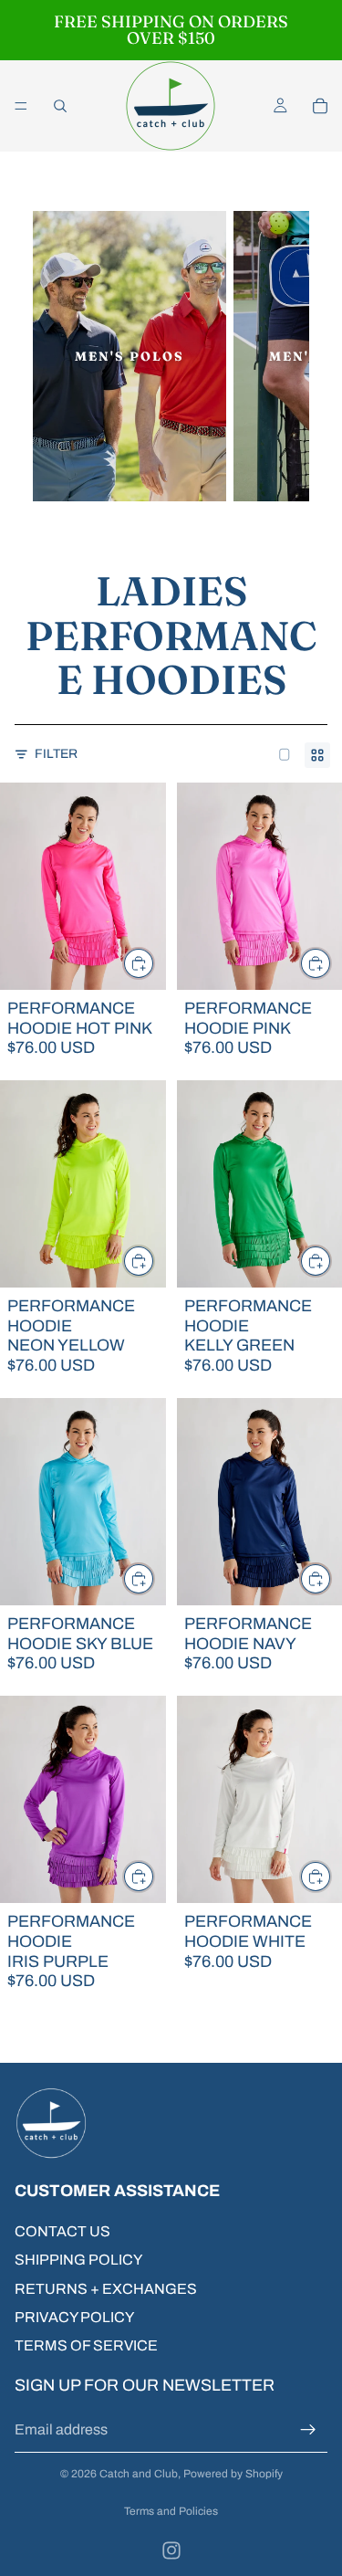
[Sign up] (308, 2429)
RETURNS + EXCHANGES (106, 2288)
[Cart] (320, 106)
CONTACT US (62, 2231)
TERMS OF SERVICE (86, 2345)
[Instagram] (171, 2550)
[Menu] (21, 106)
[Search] (60, 106)
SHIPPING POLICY (78, 2260)
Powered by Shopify (233, 2474)
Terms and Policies (171, 2511)
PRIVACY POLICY (74, 2317)
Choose (154, 963)
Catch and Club (139, 2474)
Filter (56, 754)
